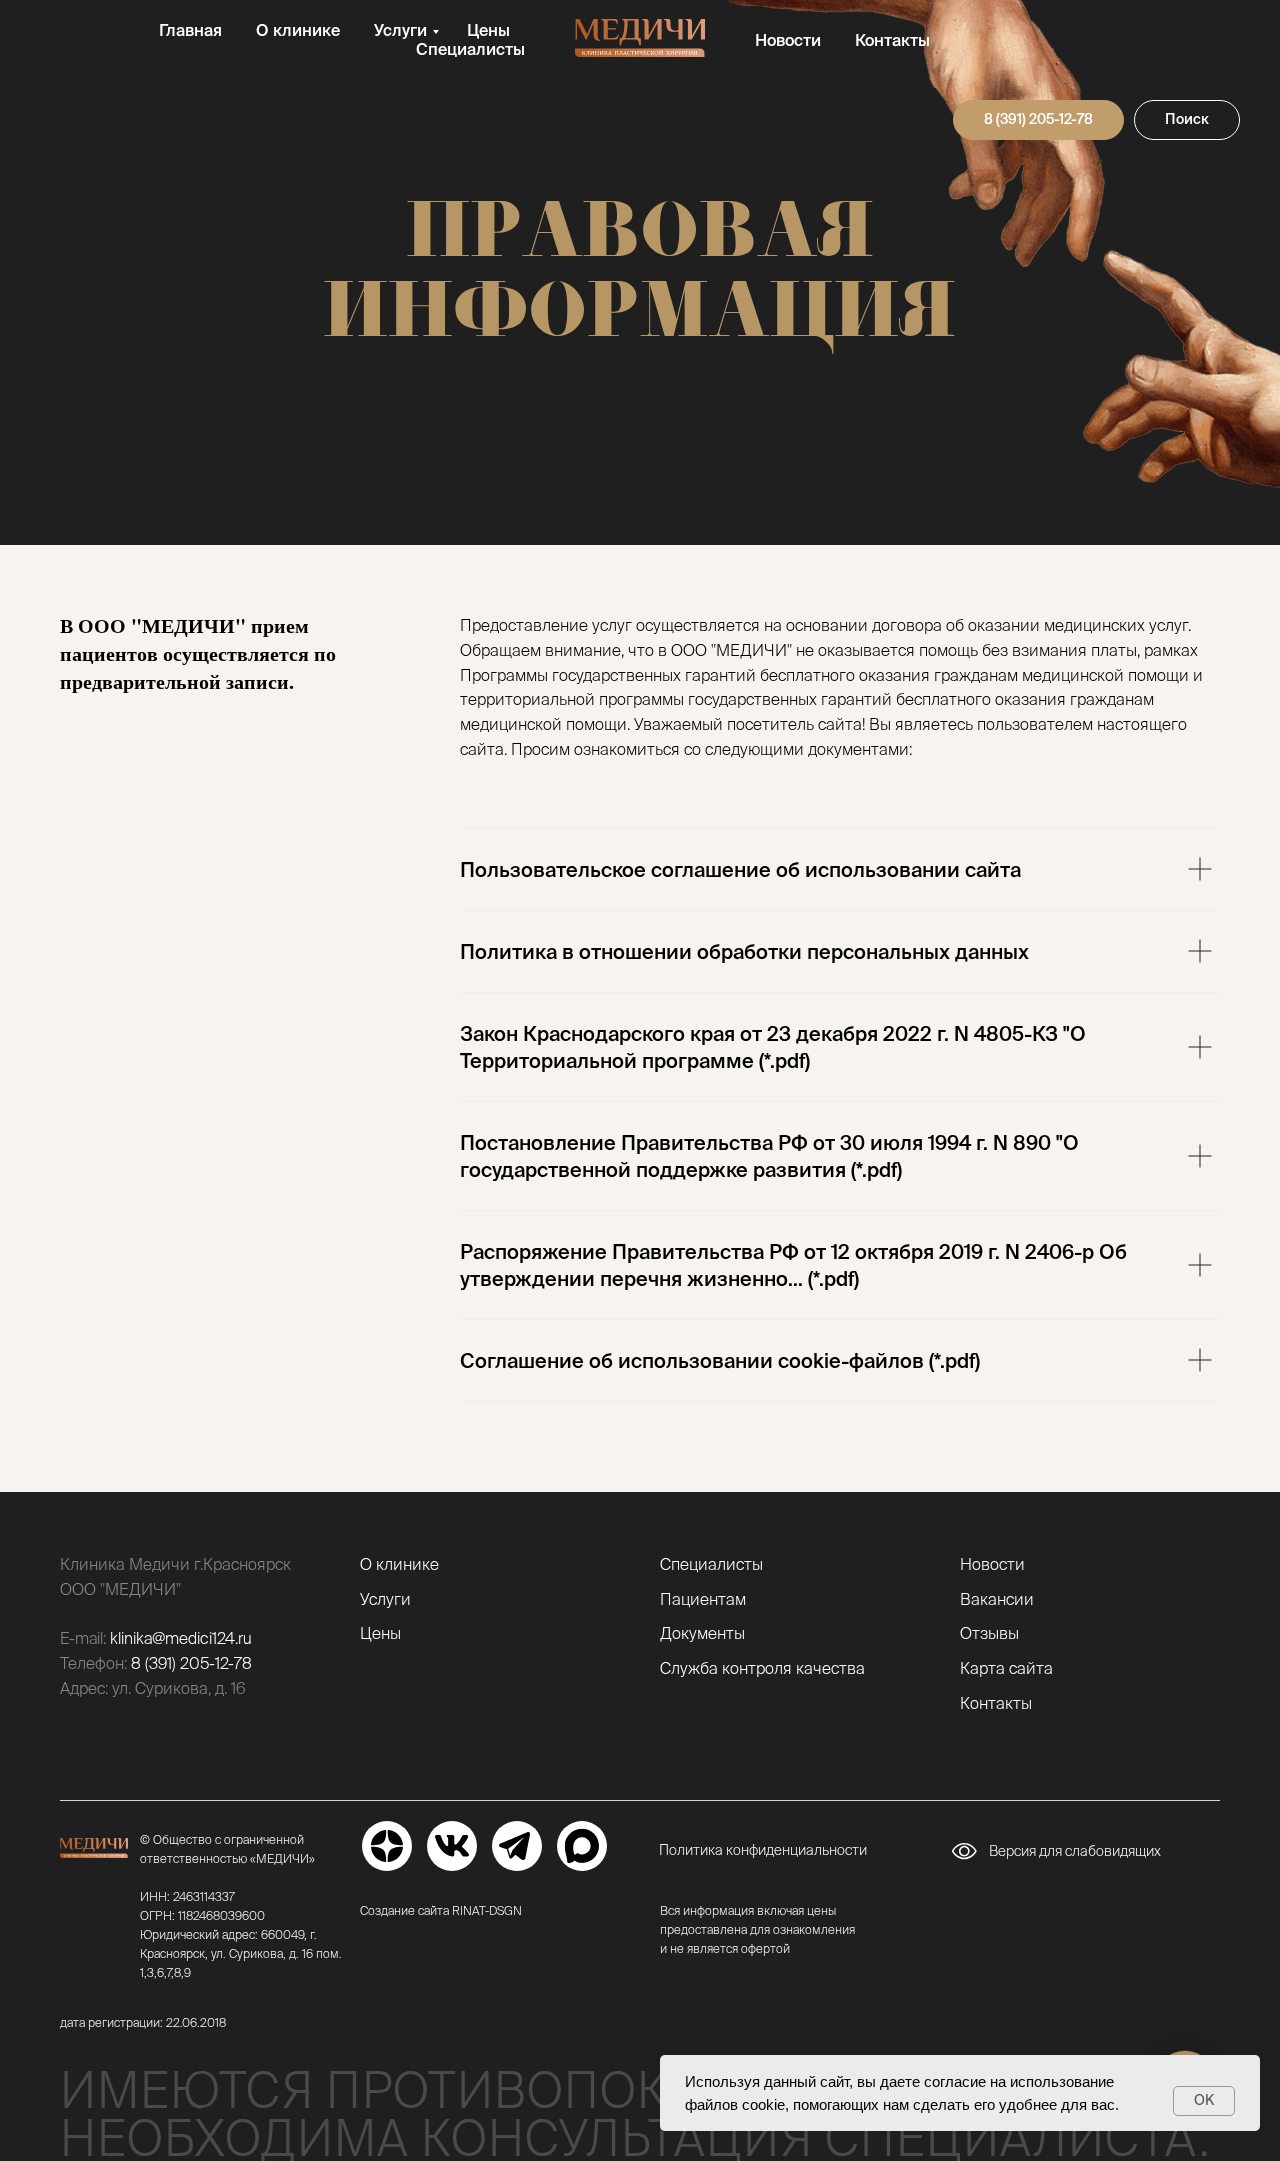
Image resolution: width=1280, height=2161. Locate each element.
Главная (190, 30)
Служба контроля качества (762, 1668)
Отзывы (989, 1633)
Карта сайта (1006, 1668)
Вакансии (997, 1599)
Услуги (400, 30)
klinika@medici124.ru (181, 1638)
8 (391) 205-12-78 (191, 1663)
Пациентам (703, 1599)
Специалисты (470, 49)
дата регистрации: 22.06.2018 (143, 2022)
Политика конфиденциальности (763, 1850)
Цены (488, 30)
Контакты (892, 40)
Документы (702, 1633)
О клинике (298, 30)
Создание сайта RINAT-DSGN (441, 1910)
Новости (788, 40)
